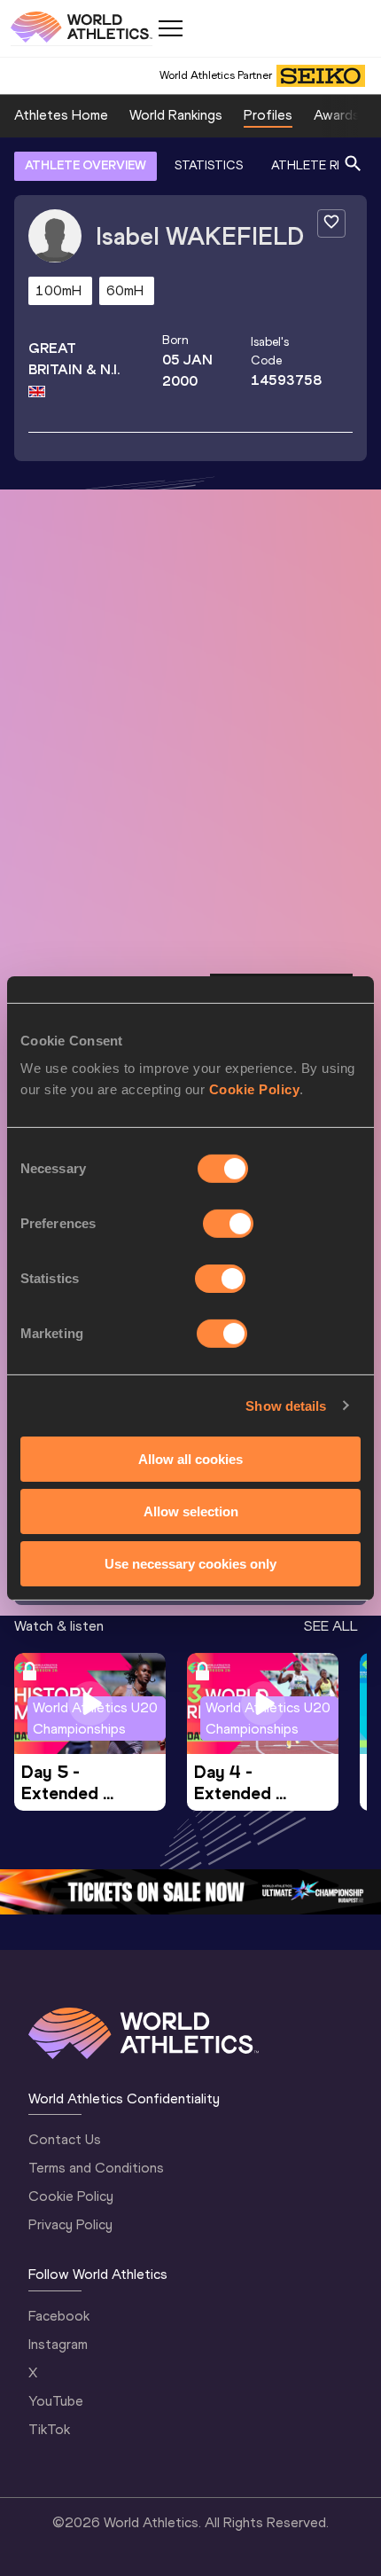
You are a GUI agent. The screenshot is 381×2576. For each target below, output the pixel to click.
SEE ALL (331, 1626)
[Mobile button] (170, 28)
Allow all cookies (190, 1459)
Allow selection (191, 1511)
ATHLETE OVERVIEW (86, 165)
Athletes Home (61, 115)
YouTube (56, 2401)
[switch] (228, 1224)
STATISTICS (209, 165)
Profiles (268, 115)
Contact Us (65, 2139)
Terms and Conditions (96, 2168)
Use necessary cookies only (190, 1563)
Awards (337, 115)
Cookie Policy (255, 1089)
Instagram (58, 2344)
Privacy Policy (70, 2224)
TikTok (49, 2429)
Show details (286, 1405)
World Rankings (176, 115)
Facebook (59, 2316)
